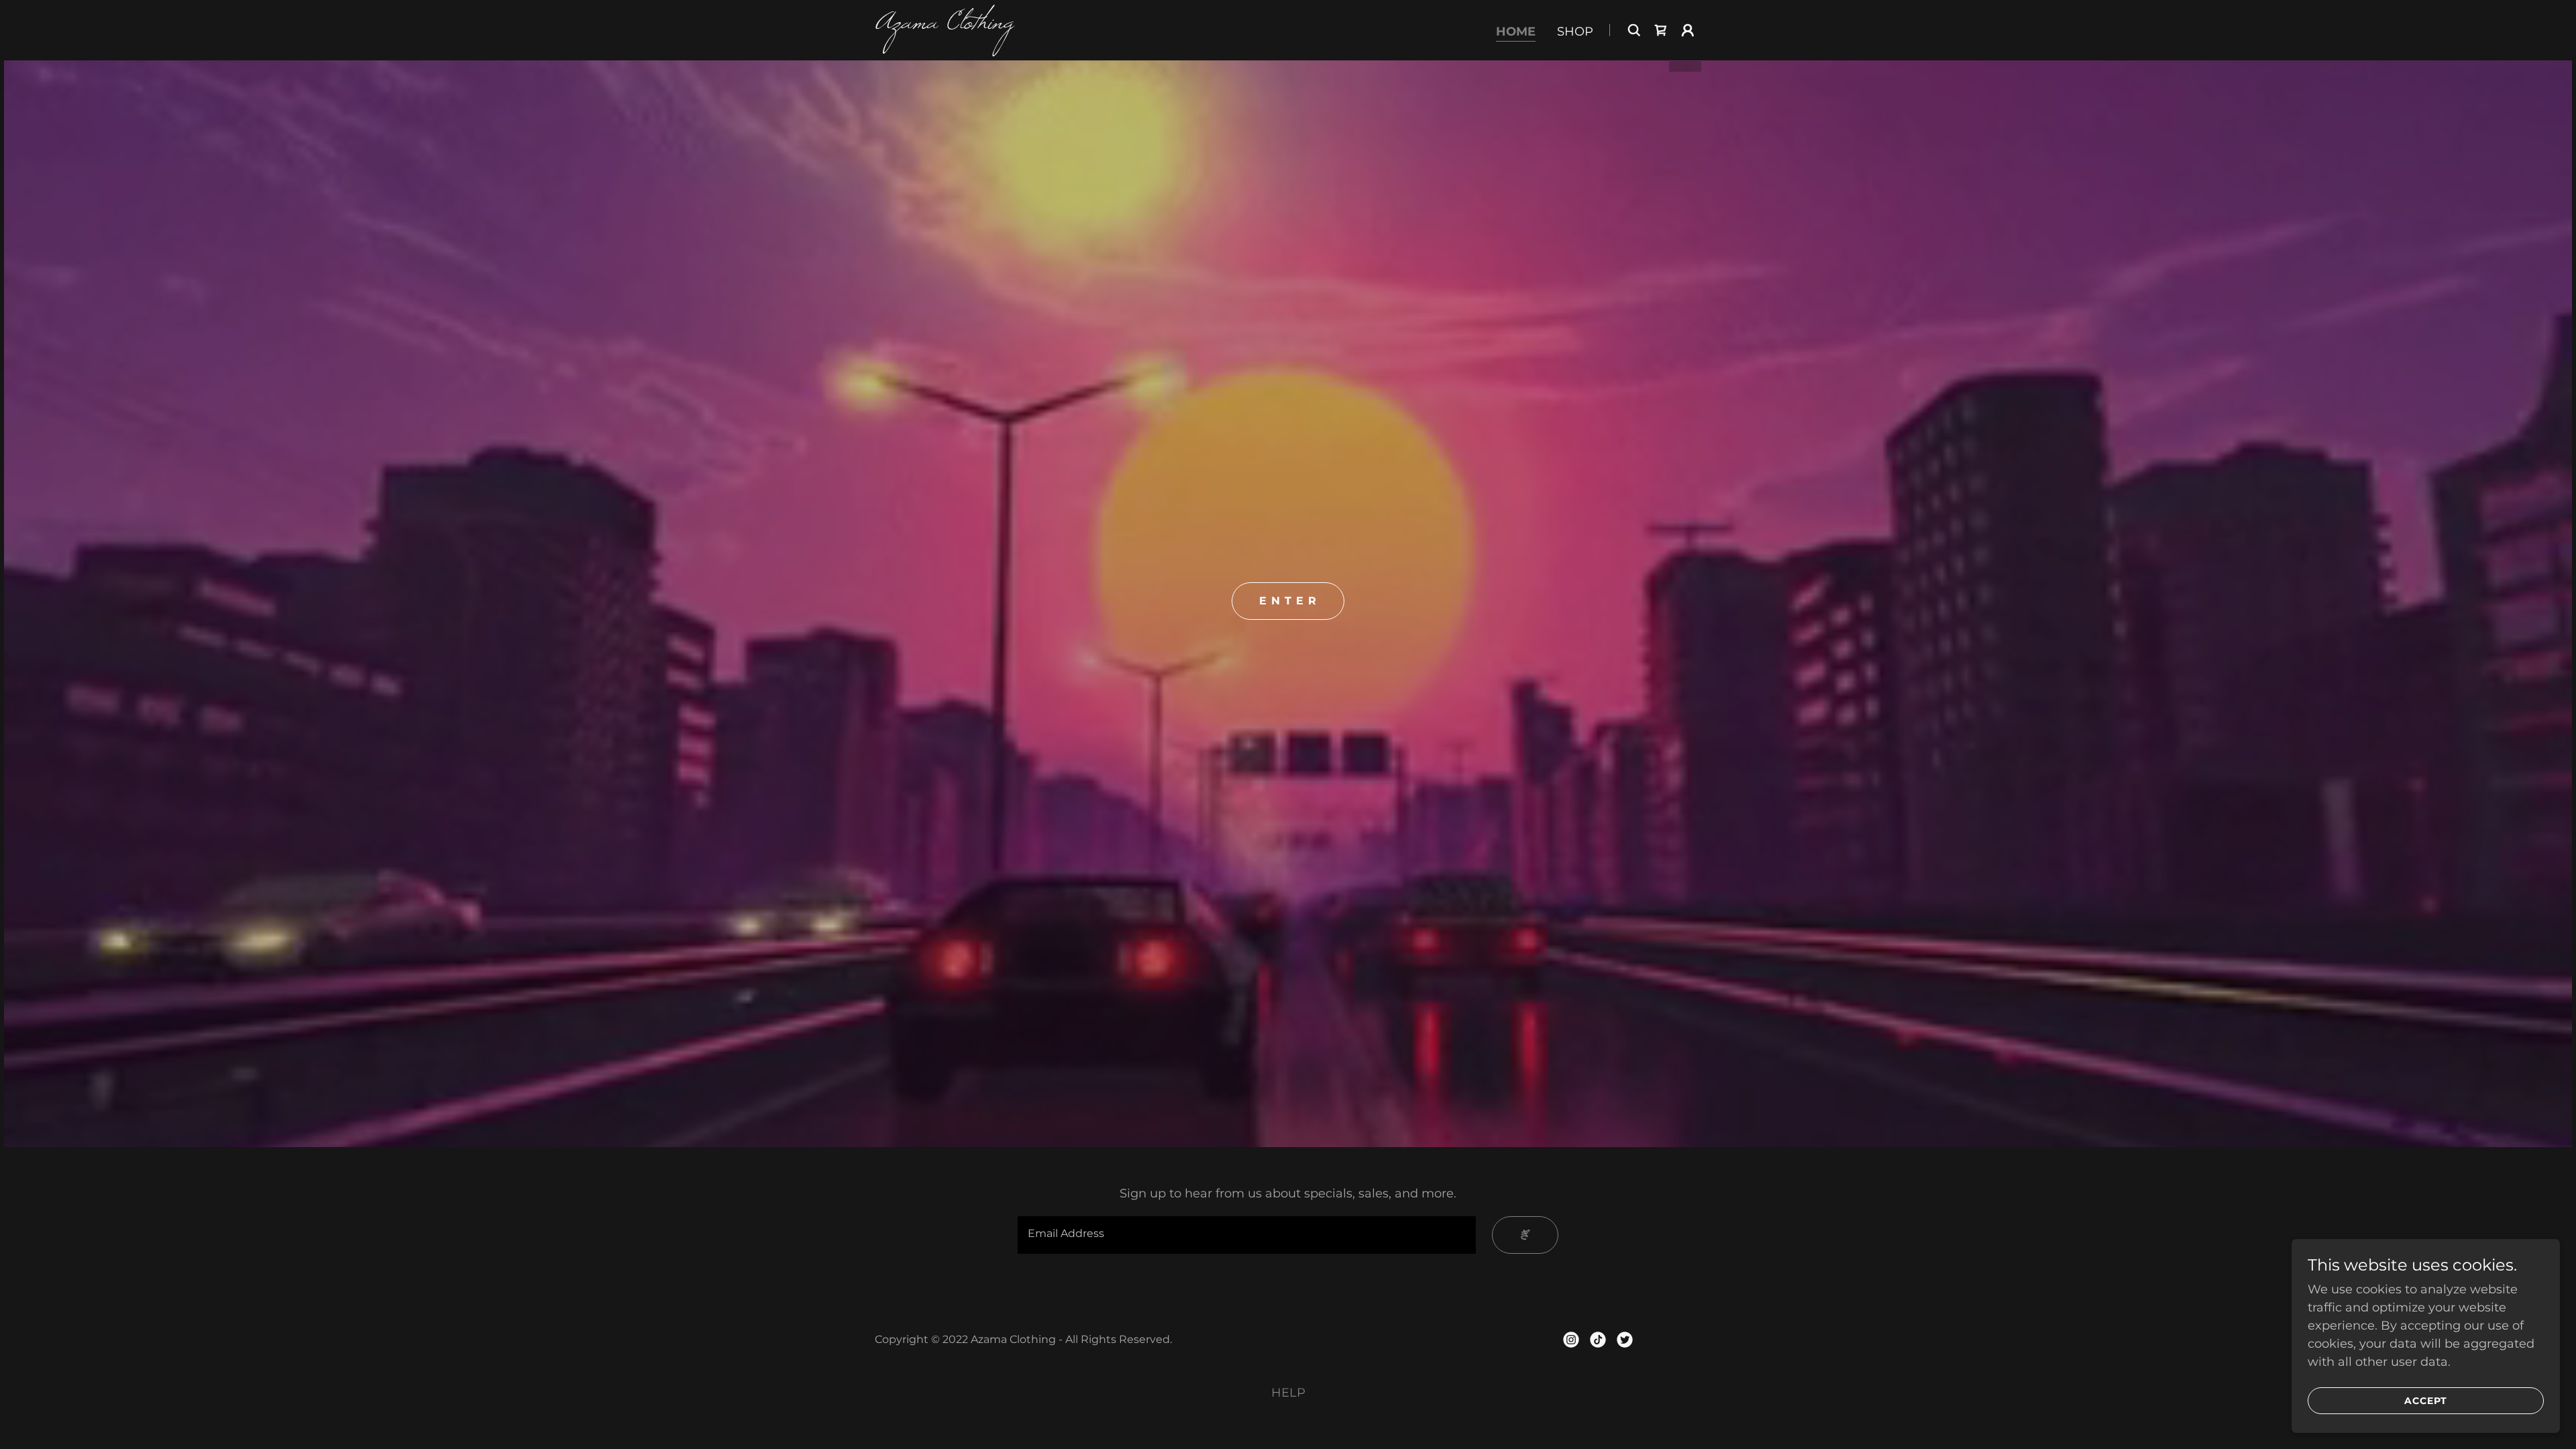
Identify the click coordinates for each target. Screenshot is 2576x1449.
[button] (1688, 30)
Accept (2426, 1401)
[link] (1019, 24)
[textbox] (1246, 1235)
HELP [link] (1288, 1393)
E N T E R (1288, 601)
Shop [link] (1575, 32)
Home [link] (1516, 32)
